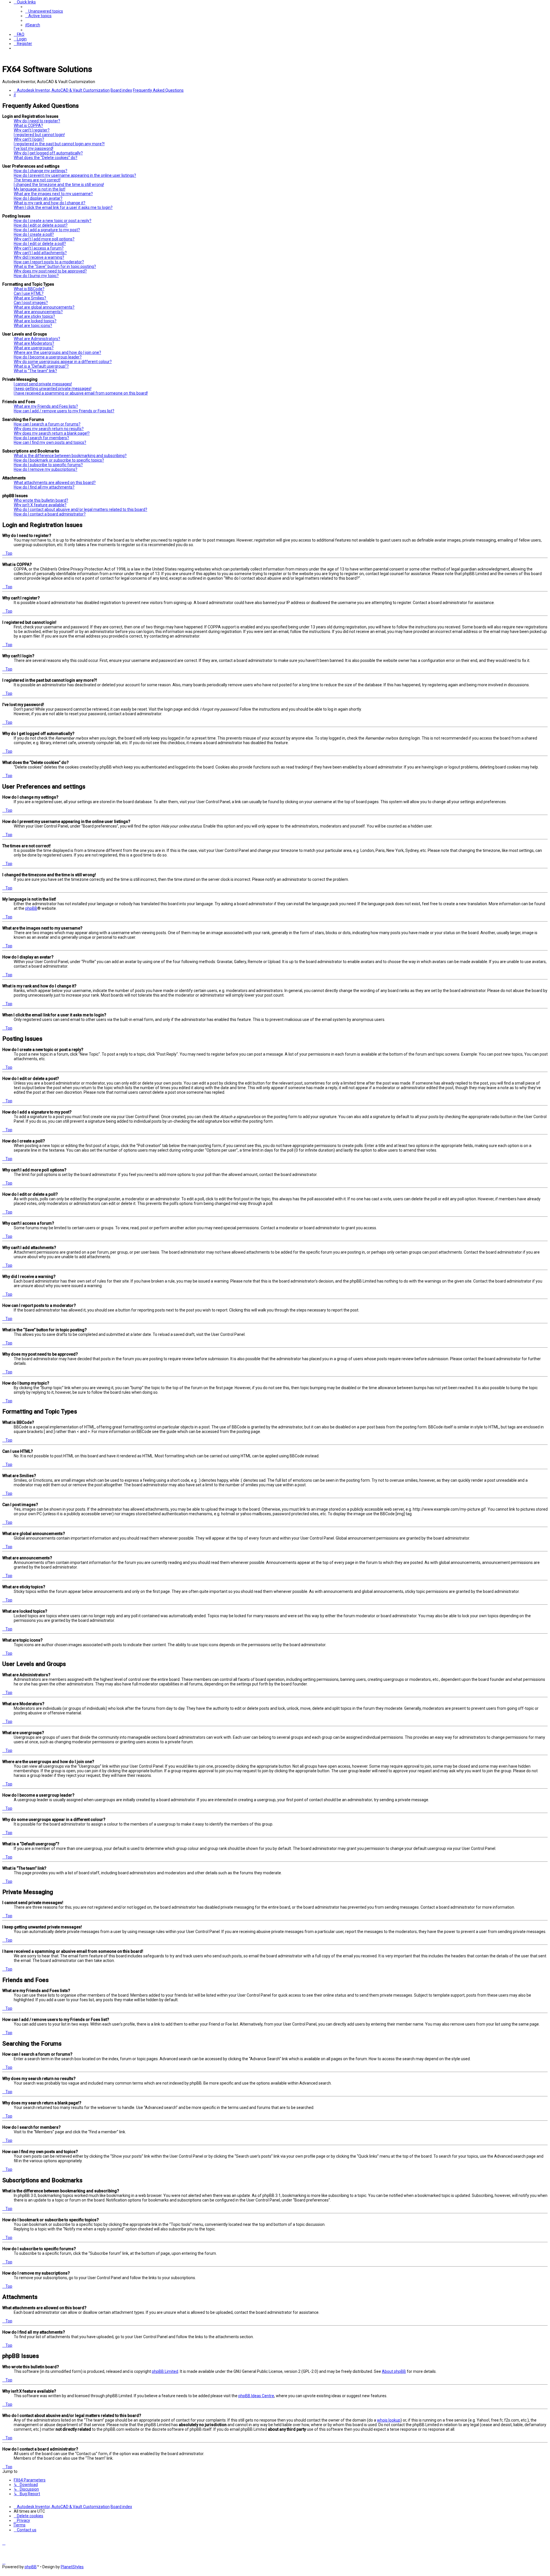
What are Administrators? (37, 339)
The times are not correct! (37, 180)
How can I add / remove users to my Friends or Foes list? (64, 411)
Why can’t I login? (29, 139)
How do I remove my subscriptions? (46, 469)
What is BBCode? (29, 289)
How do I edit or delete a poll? (40, 244)
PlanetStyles (72, 2567)
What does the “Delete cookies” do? (46, 158)
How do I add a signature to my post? (47, 230)
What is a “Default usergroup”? (41, 366)
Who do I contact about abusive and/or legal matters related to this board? (80, 509)
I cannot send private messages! (43, 384)
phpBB (31, 908)
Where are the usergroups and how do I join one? (57, 352)
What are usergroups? (34, 348)
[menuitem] (44, 11)
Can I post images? (31, 303)
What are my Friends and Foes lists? (46, 406)
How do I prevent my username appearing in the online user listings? (75, 175)
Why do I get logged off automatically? (48, 153)
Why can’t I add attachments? (40, 253)
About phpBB (394, 2371)
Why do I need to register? (37, 121)
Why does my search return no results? (49, 429)
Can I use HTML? (29, 293)
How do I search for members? (41, 438)
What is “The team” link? (35, 371)
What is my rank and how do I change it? (50, 203)
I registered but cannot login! (39, 135)
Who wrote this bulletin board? (41, 500)
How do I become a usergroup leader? (48, 357)
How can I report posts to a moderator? (49, 262)
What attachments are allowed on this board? (55, 483)
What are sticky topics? (34, 316)
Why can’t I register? (32, 130)
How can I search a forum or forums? (47, 424)
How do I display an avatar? (38, 198)
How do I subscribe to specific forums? (48, 465)
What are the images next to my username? (53, 194)
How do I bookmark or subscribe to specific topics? (59, 460)
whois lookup (389, 2420)
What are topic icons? (33, 326)
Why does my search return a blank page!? (52, 433)
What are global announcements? (44, 307)
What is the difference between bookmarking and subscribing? (70, 456)
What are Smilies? (30, 298)
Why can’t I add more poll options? (44, 239)
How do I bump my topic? (36, 276)
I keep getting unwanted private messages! (53, 389)
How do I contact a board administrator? (50, 514)
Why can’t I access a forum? (39, 248)
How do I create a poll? (34, 234)
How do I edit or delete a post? (41, 225)
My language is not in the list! (40, 189)
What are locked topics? (35, 321)
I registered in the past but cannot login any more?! (59, 144)
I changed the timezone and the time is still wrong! (59, 185)
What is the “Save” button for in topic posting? (55, 266)
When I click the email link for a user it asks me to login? (63, 207)
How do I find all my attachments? (44, 487)
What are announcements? (38, 312)
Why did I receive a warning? (39, 257)
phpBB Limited (165, 2371)
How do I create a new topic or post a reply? (53, 221)
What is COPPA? (28, 126)
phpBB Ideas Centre (256, 2396)
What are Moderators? (34, 343)
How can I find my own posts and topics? (50, 442)
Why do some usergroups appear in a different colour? (63, 362)
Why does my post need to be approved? (50, 271)
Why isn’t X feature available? (40, 505)
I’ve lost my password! (34, 148)
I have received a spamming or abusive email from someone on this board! (81, 393)
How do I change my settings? (41, 171)
